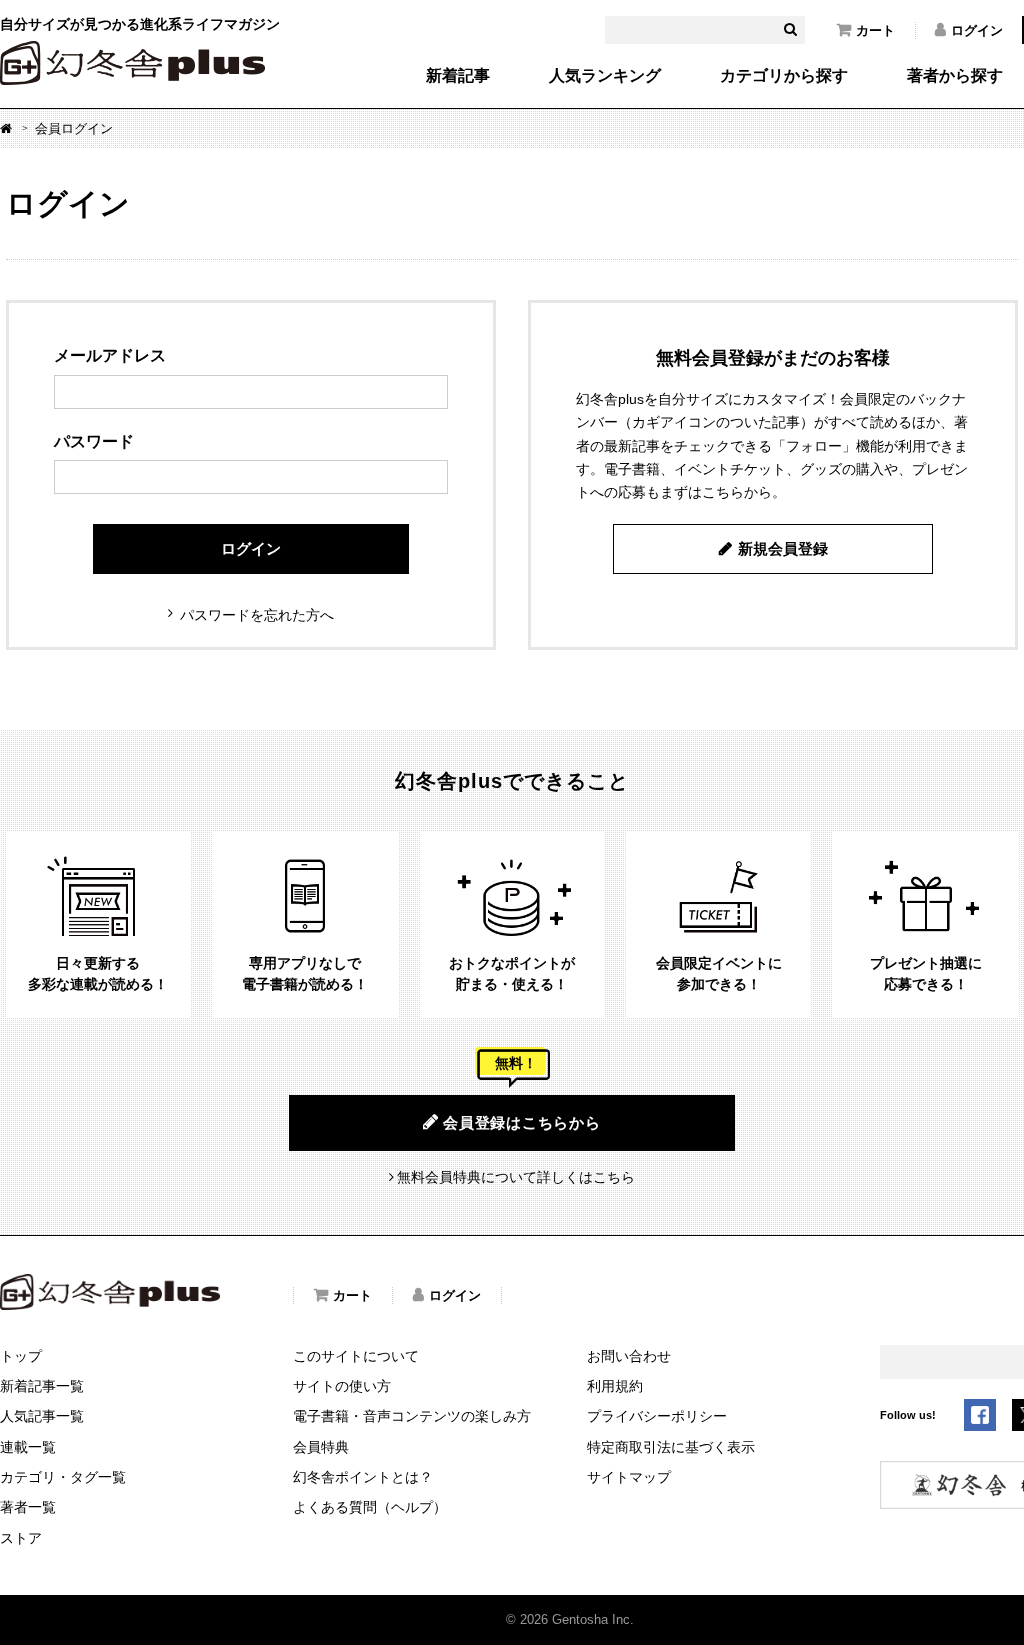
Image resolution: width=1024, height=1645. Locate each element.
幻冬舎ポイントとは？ (363, 1477)
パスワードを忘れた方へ (257, 615)
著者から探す (955, 76)
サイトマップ (629, 1477)
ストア (21, 1538)
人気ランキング (605, 76)
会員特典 (321, 1447)
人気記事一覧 (42, 1416)
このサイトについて (356, 1356)
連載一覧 (28, 1447)
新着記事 (458, 76)
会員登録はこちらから (522, 1122)
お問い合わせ (629, 1356)
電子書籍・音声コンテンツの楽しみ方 (412, 1416)
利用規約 (615, 1386)
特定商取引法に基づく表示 (671, 1447)
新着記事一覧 (42, 1386)
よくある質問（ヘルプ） (370, 1507)
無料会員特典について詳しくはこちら (516, 1177)
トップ (21, 1356)
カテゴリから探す (784, 76)
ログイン (977, 30)
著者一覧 (28, 1507)
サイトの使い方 (342, 1386)
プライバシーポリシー (657, 1416)
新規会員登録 (783, 548)
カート (875, 30)
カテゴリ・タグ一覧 (63, 1477)
